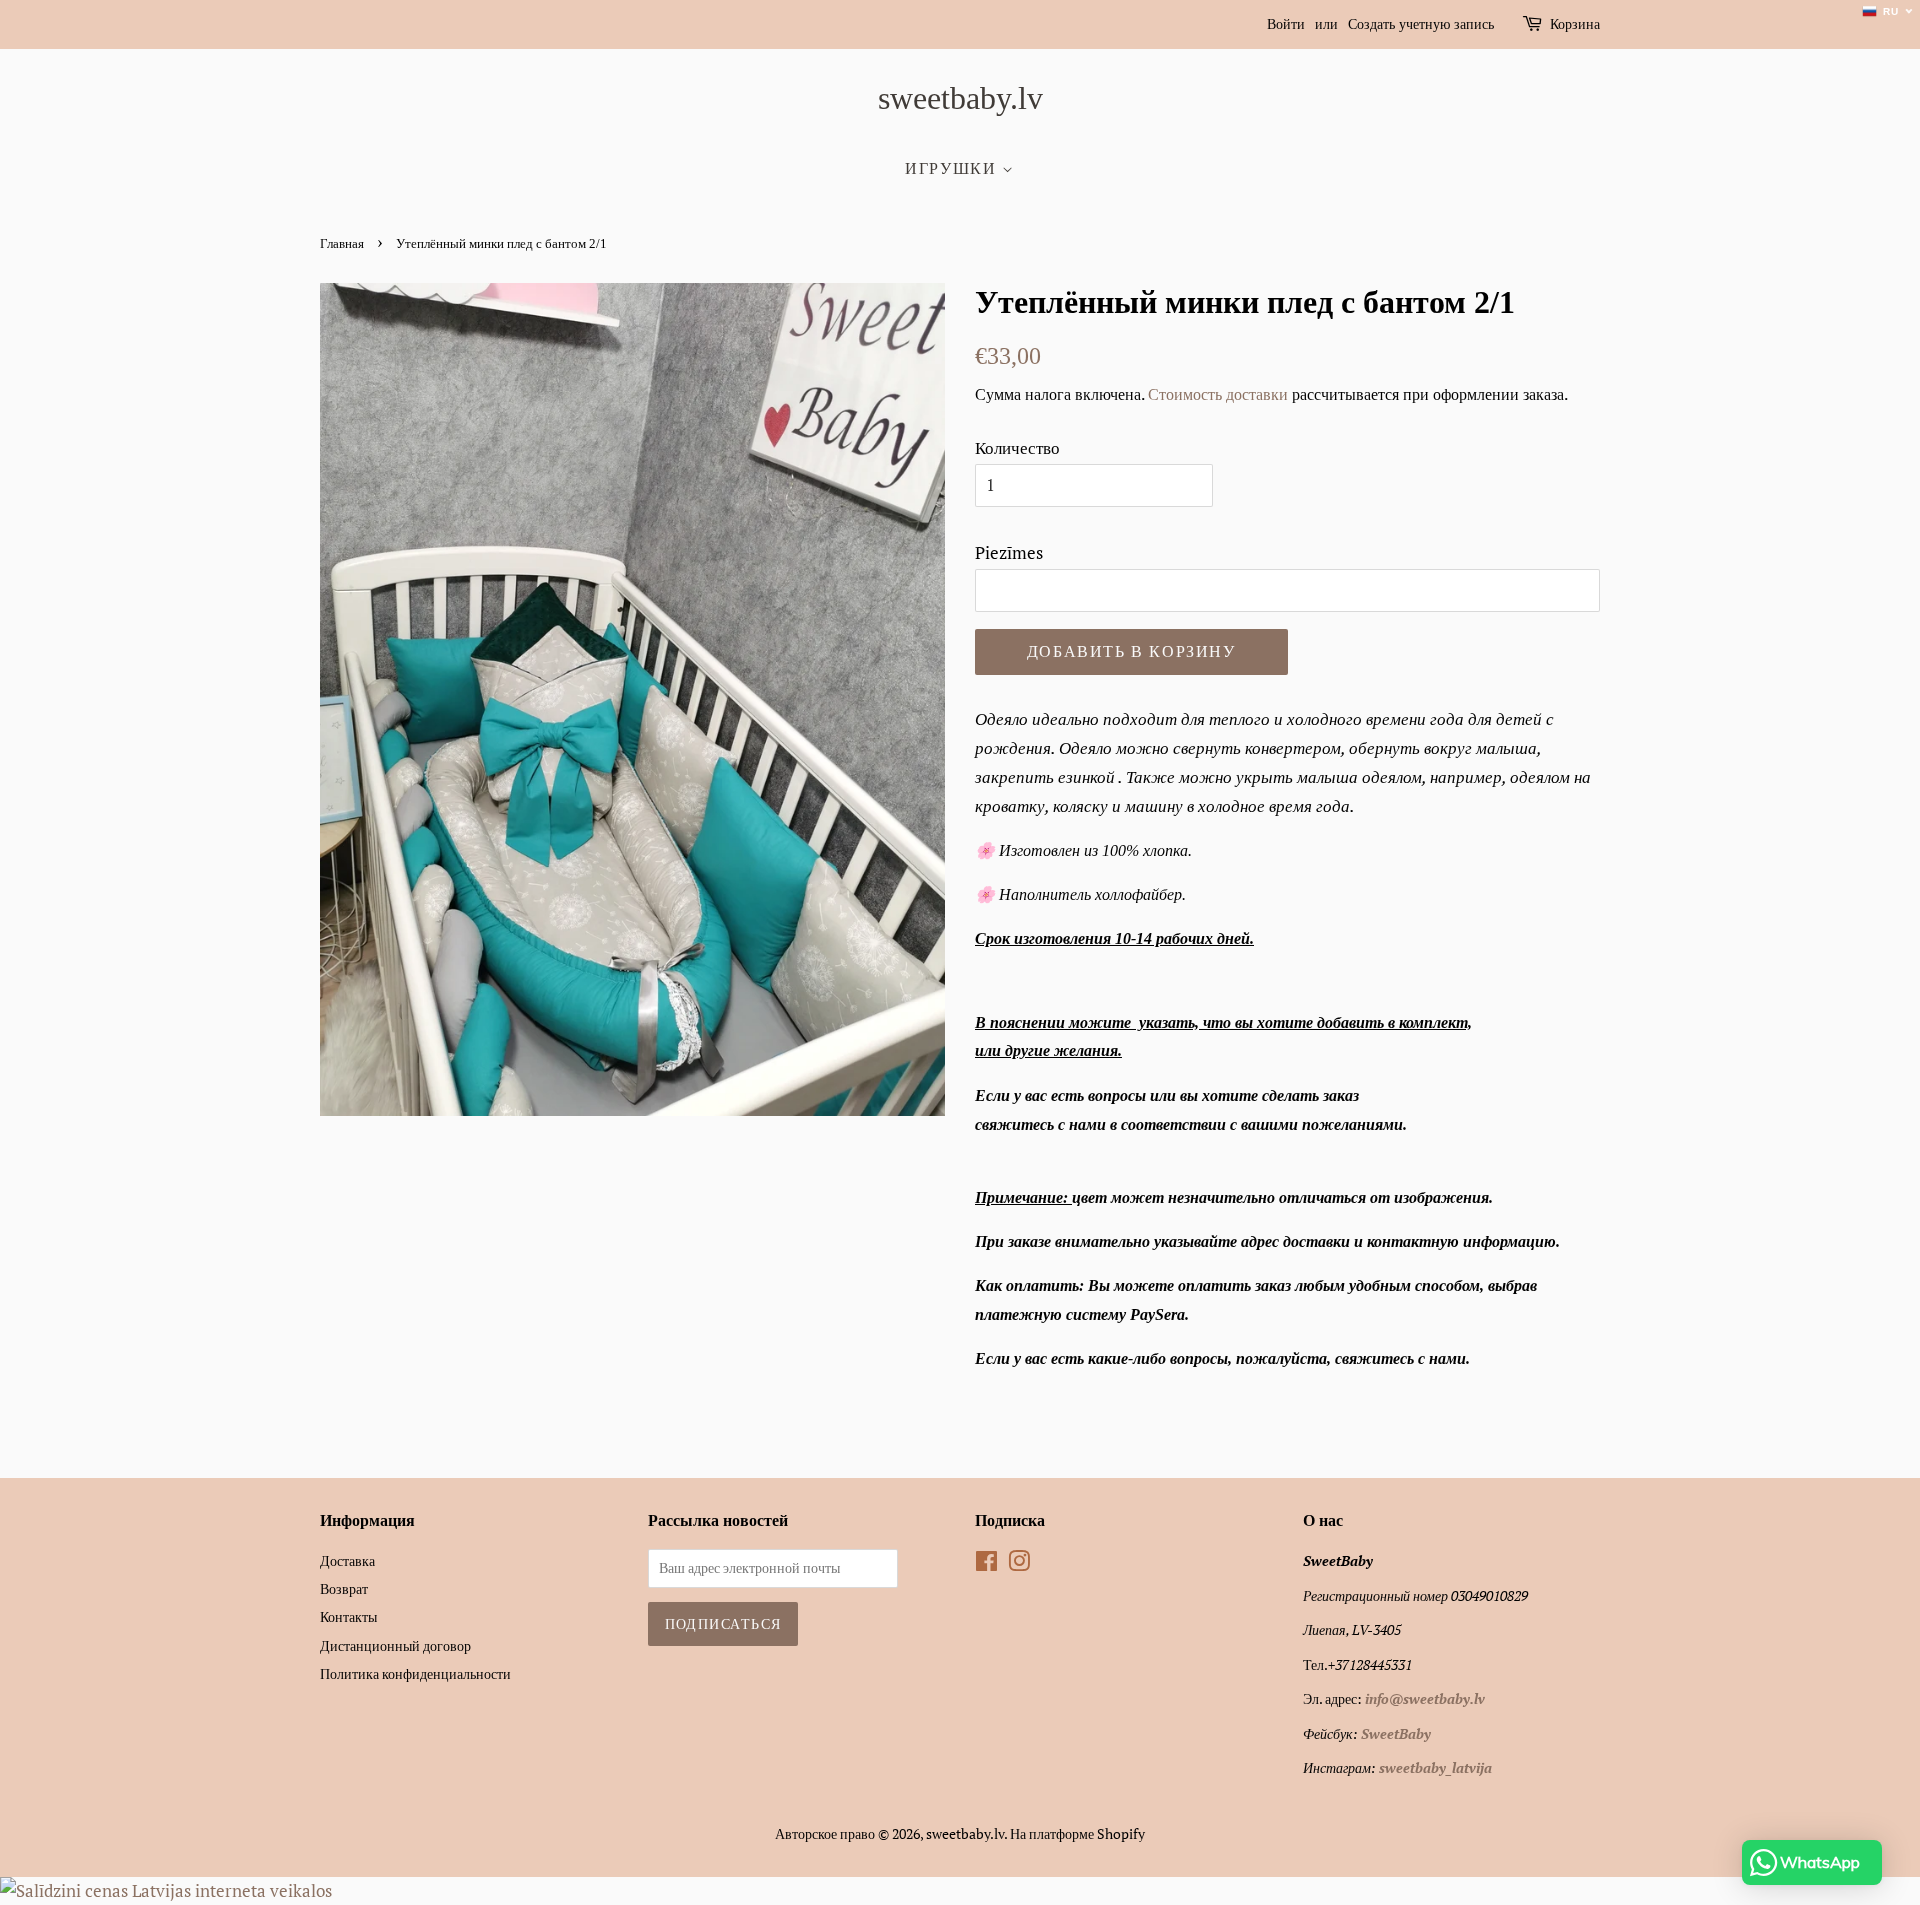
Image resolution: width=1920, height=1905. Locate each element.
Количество (1017, 447)
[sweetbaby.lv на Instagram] (1019, 1564)
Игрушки (953, 168)
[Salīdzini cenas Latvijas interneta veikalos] (166, 1890)
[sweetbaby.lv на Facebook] (986, 1564)
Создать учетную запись (1421, 24)
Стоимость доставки (1218, 394)
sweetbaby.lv (960, 98)
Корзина (1575, 24)
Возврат (344, 1588)
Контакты (348, 1616)
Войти (1286, 24)
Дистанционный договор (395, 1645)
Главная (342, 244)
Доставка (347, 1560)
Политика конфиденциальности (415, 1673)
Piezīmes (1009, 552)
